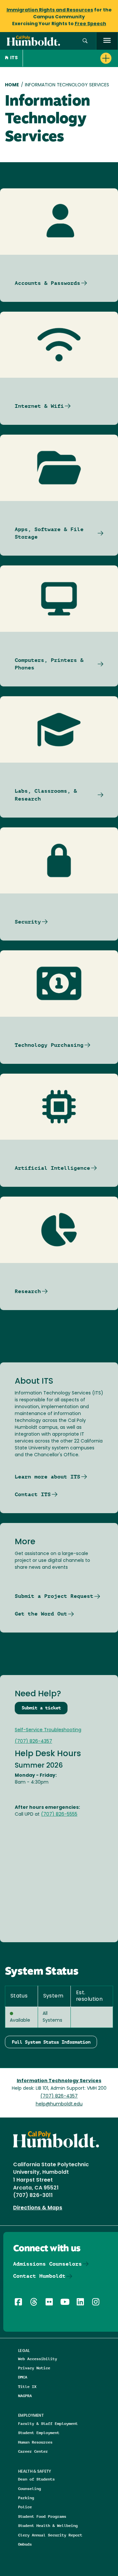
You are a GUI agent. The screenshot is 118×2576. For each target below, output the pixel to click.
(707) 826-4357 (33, 1742)
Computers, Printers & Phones (49, 664)
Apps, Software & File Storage (49, 533)
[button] (85, 41)
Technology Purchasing (49, 1045)
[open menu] (107, 41)
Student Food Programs (42, 2516)
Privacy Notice (34, 2368)
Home (12, 85)
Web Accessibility (38, 2359)
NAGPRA (25, 2396)
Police (25, 2507)
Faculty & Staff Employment (48, 2423)
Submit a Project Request (54, 1596)
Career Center (33, 2451)
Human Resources (35, 2442)
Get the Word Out (41, 1614)
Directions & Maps (38, 2208)
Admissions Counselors (48, 2264)
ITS (14, 58)
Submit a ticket (41, 1708)
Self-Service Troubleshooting (48, 1730)
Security (28, 922)
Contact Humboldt (39, 2276)
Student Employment (39, 2433)
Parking (26, 2498)
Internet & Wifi (39, 406)
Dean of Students (36, 2479)
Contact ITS (33, 1494)
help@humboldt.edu (59, 2104)
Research (28, 1291)
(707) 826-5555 (59, 1815)
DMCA (23, 2377)
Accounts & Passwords (48, 283)
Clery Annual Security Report (50, 2535)
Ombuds (25, 2544)
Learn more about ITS (48, 1477)
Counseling (29, 2489)
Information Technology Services (59, 2081)
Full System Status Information (51, 2042)
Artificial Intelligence (52, 1168)
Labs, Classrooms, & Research (46, 795)
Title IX (27, 2386)
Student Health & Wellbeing (48, 2525)
